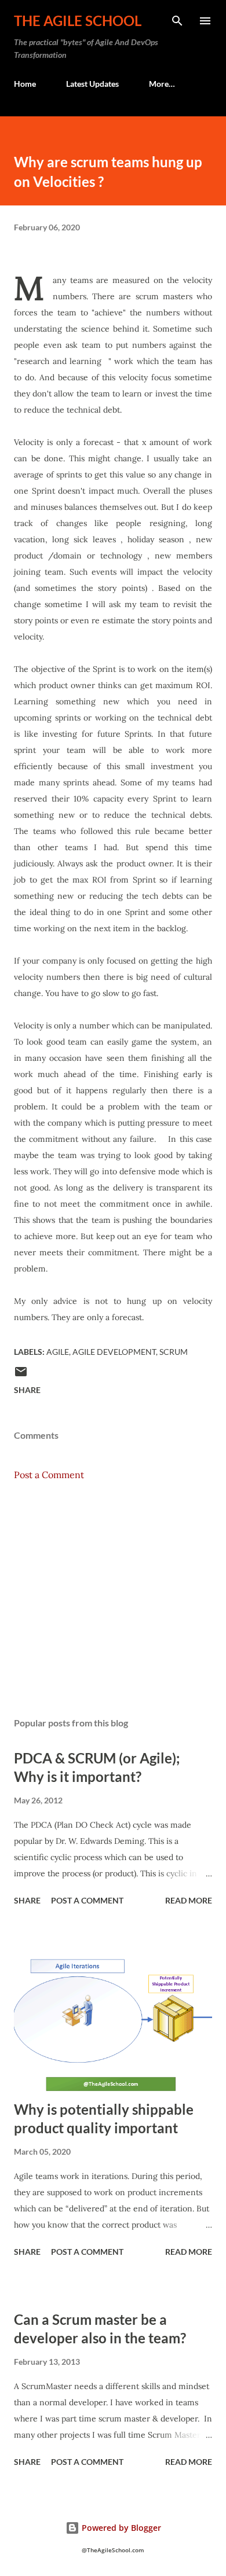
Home (25, 84)
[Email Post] (21, 1375)
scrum (174, 1352)
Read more (189, 1900)
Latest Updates (92, 84)
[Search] (177, 21)
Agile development (114, 1352)
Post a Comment (49, 1475)
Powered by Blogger (120, 2528)
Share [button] (27, 1390)
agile (58, 1352)
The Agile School (78, 21)
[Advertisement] (113, 1599)
